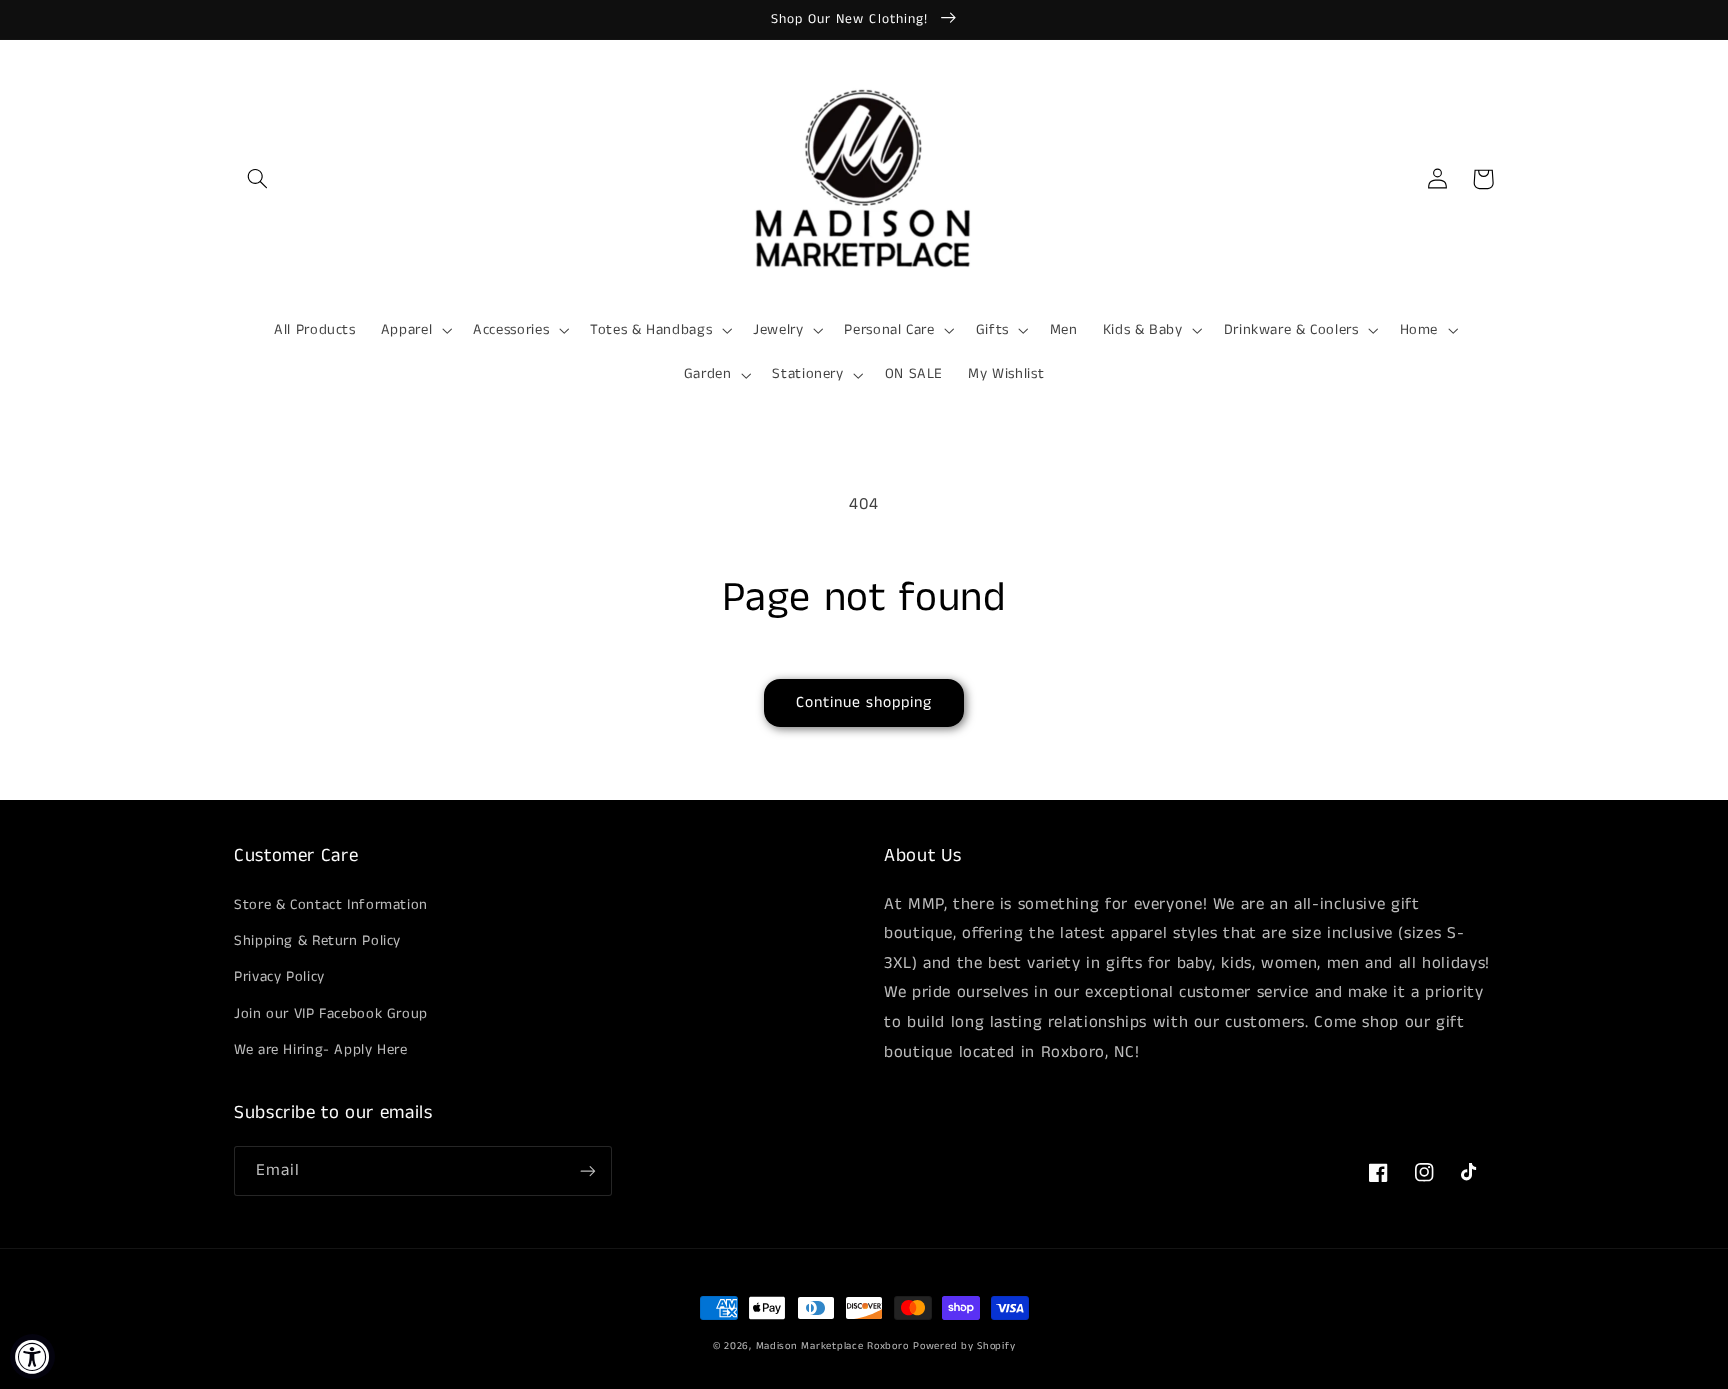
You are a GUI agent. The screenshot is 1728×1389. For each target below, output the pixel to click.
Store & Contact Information (331, 905)
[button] (257, 179)
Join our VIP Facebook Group (331, 1014)
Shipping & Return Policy (317, 941)
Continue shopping (864, 703)
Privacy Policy (279, 977)
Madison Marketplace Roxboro (832, 1346)
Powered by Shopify (964, 1346)
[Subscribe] (588, 1170)
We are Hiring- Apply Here (321, 1050)
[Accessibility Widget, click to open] (32, 1356)
